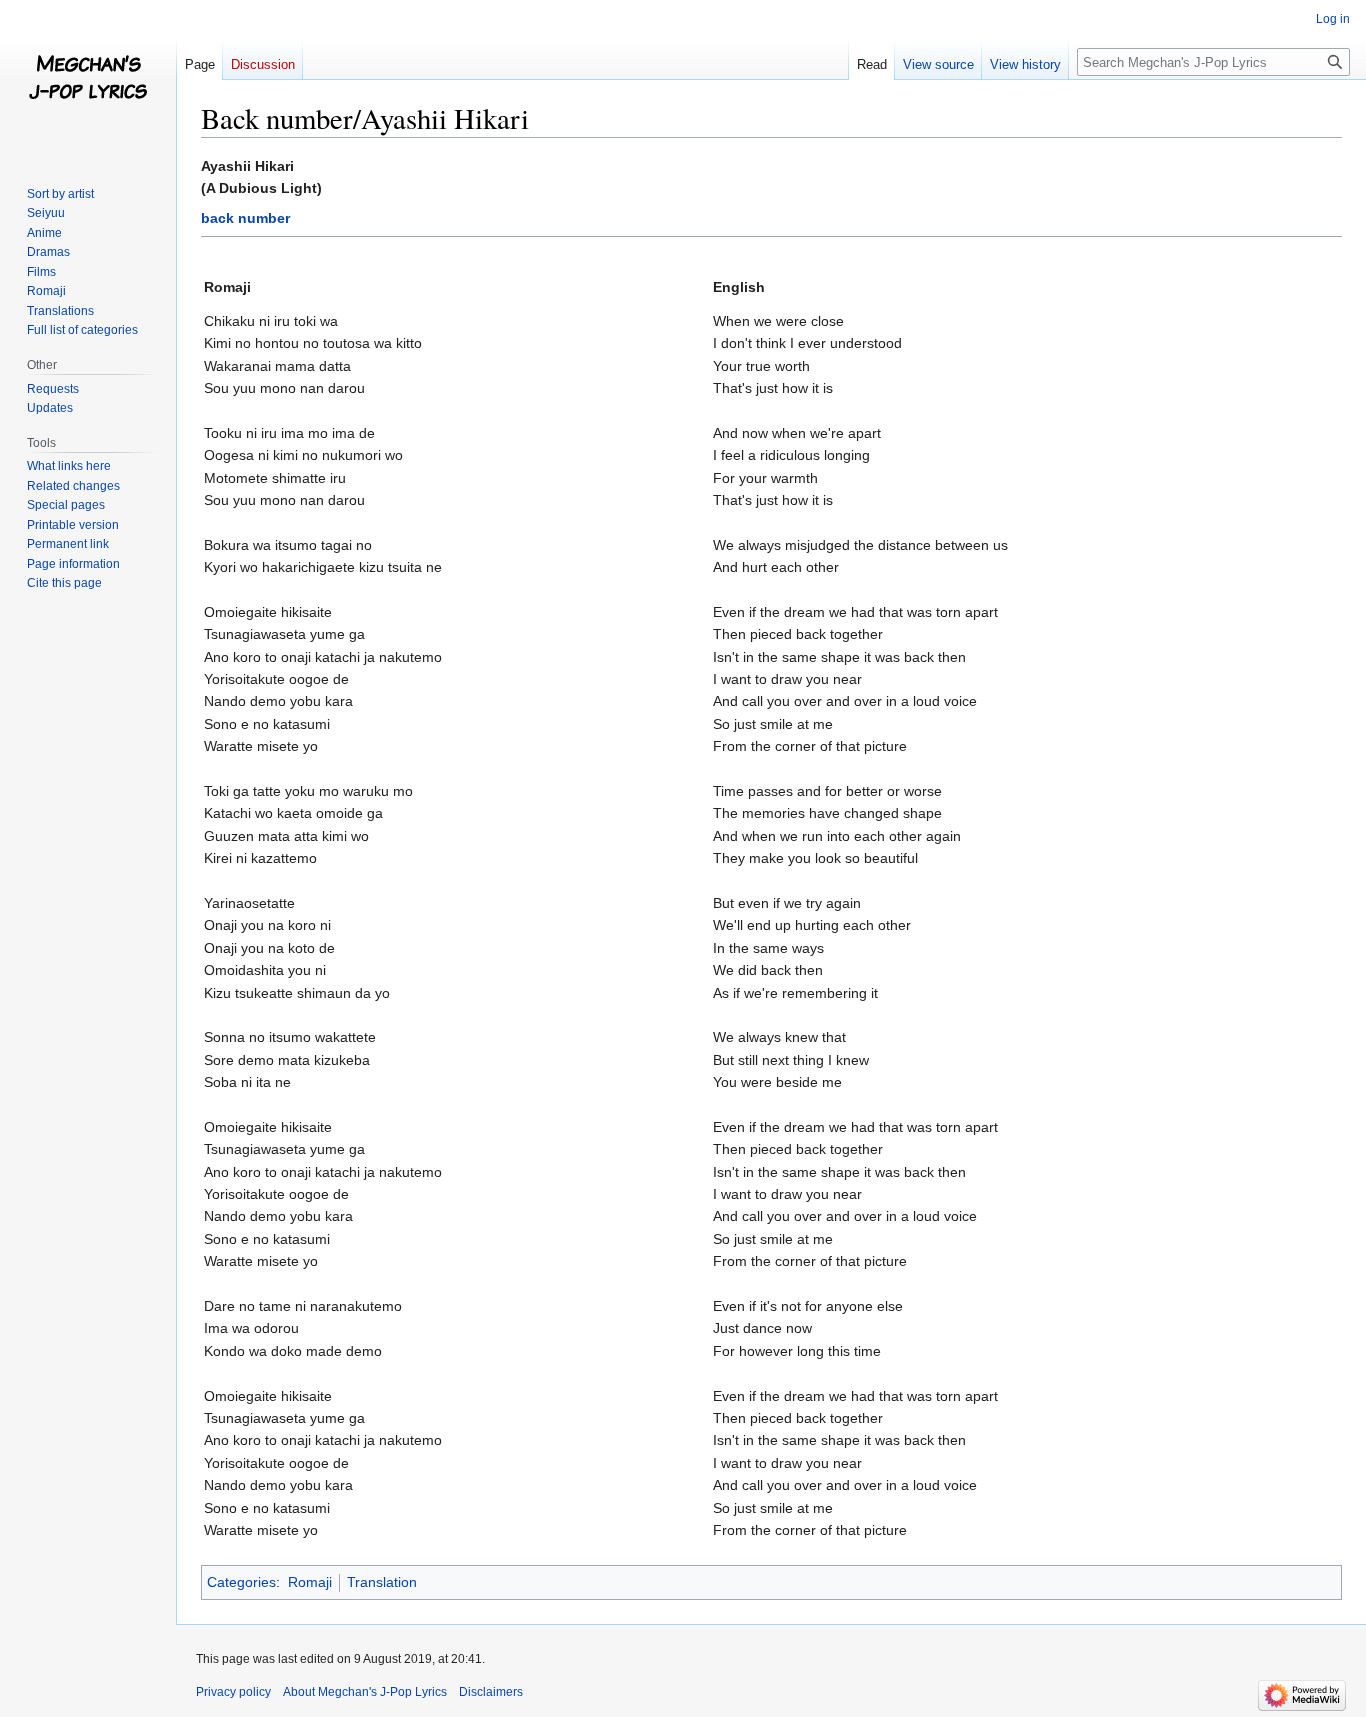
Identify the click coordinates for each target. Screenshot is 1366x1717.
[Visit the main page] (88, 80)
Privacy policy (233, 1692)
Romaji (310, 1582)
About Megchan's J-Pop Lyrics (365, 1692)
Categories (241, 1582)
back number (245, 218)
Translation (382, 1582)
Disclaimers (491, 1692)
